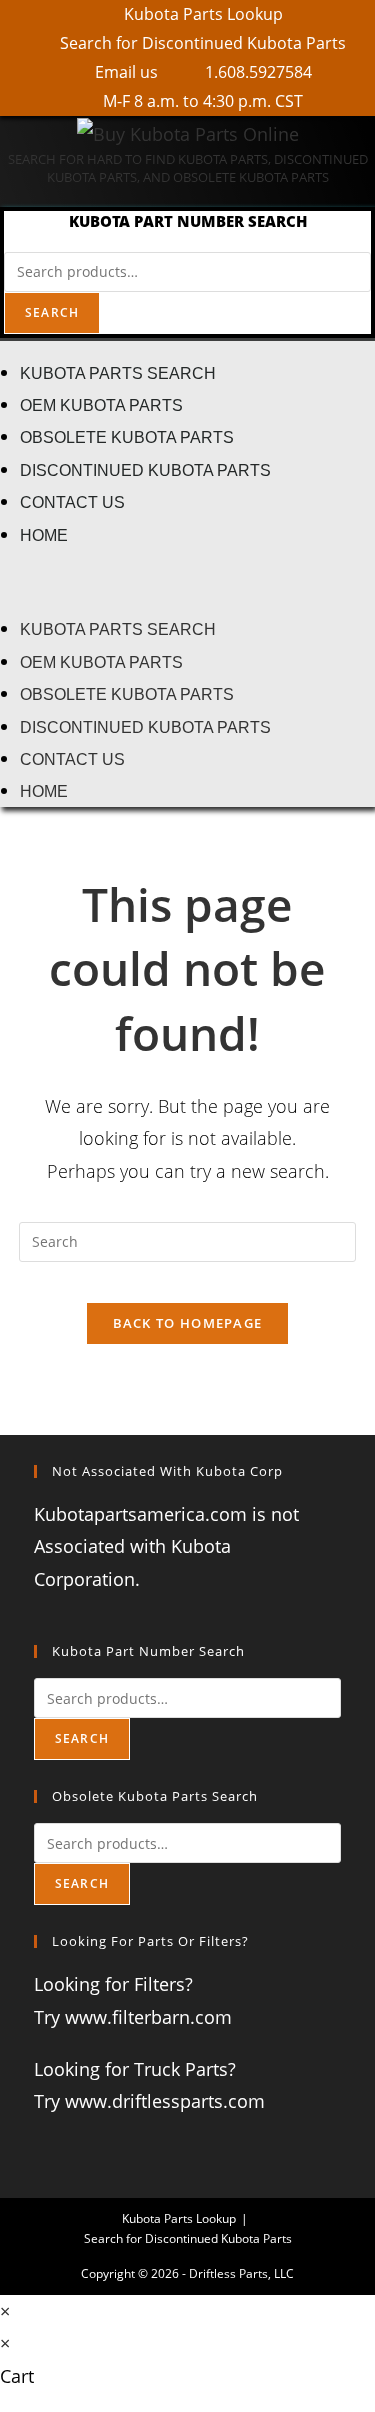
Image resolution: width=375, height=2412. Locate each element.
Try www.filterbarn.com (133, 2017)
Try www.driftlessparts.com (149, 2101)
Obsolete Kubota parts (127, 437)
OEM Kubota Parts (101, 405)
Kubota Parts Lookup (179, 2218)
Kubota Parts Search (118, 373)
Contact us (72, 502)
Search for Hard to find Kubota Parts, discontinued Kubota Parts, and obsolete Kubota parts (188, 168)
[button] (187, 581)
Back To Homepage (188, 1323)
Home (44, 535)
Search (52, 312)
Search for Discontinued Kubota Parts (188, 2238)
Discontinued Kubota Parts (145, 470)
